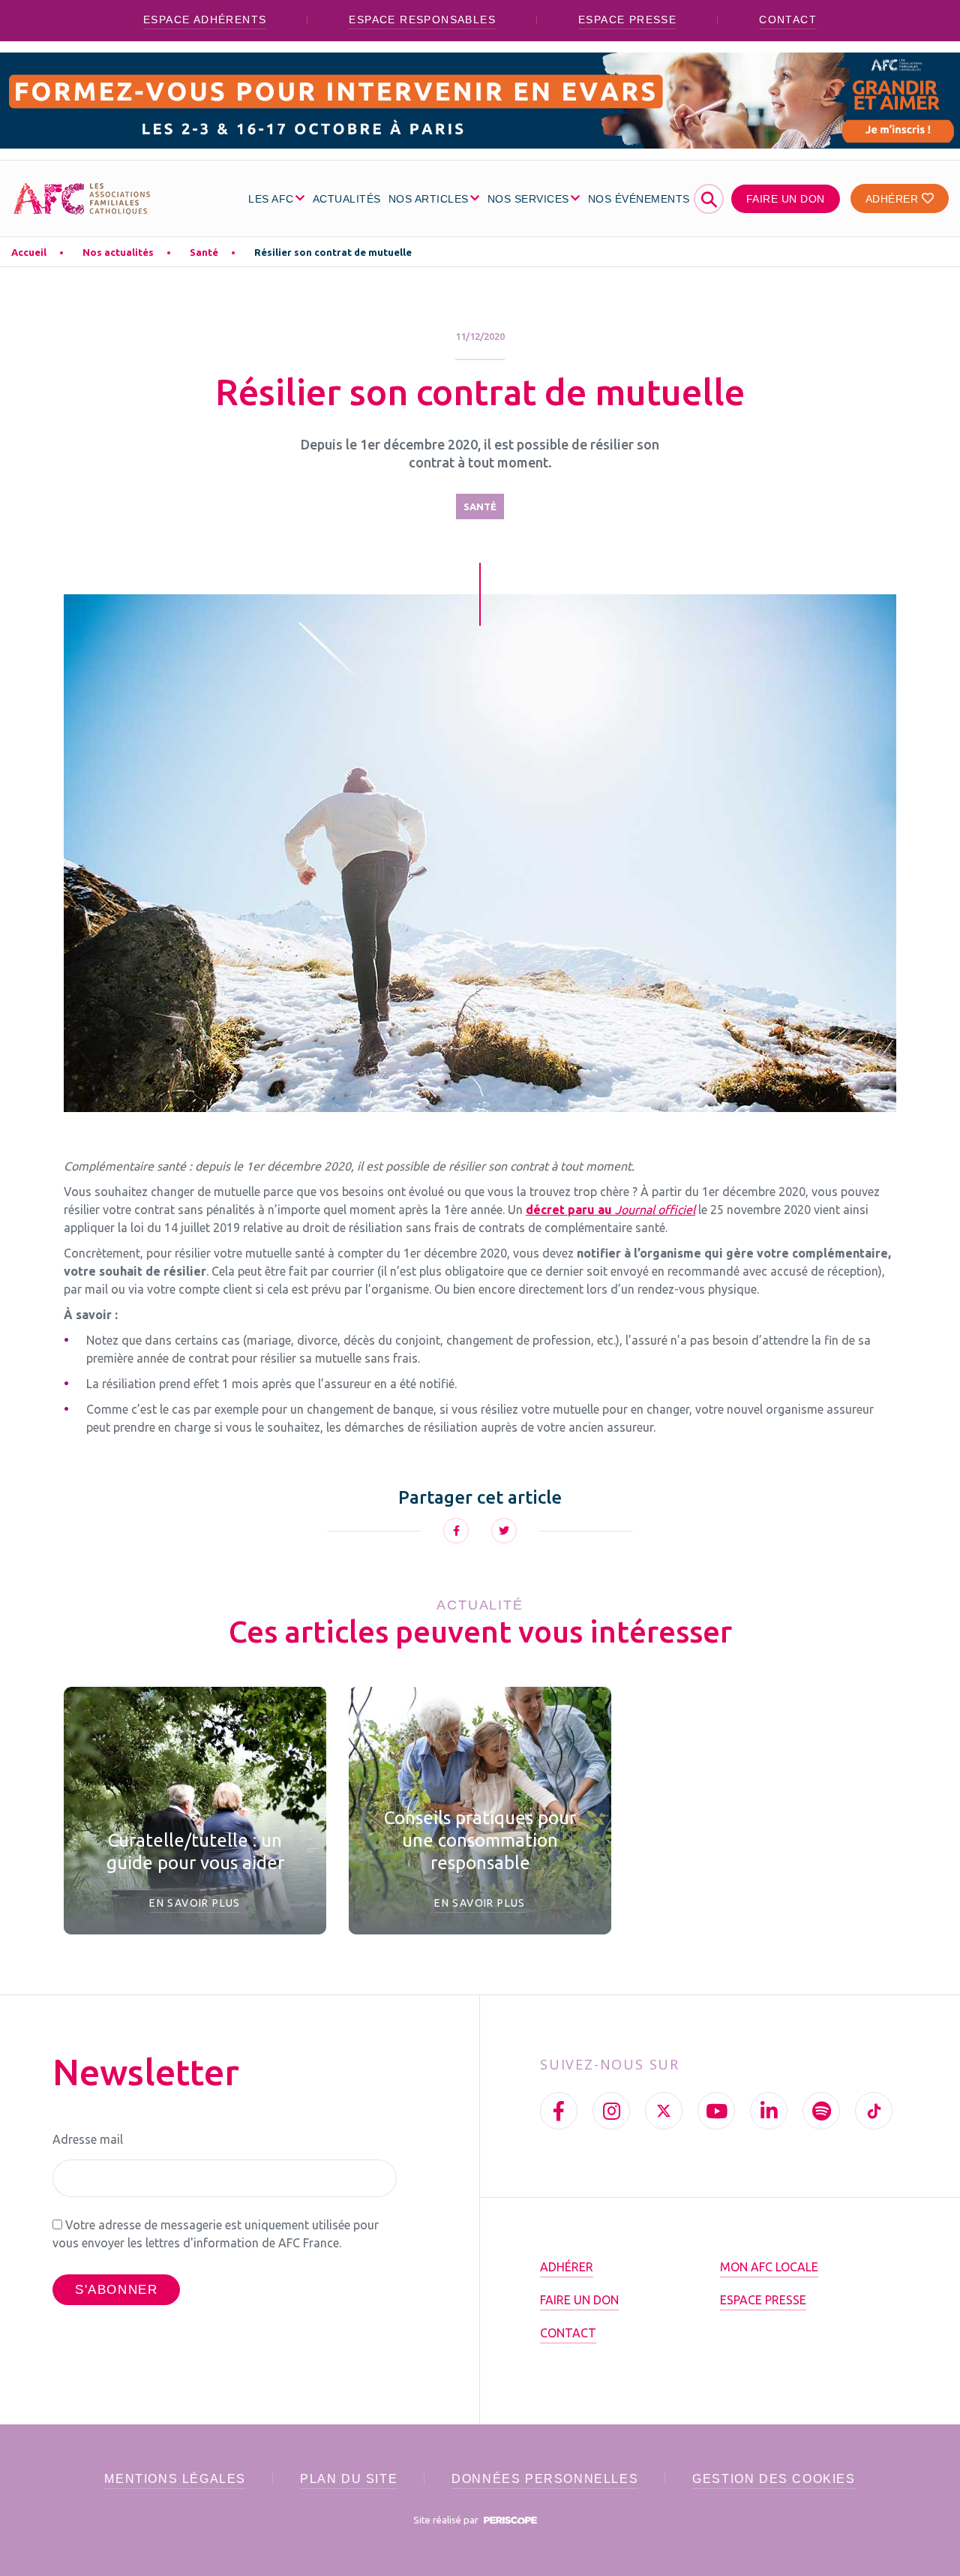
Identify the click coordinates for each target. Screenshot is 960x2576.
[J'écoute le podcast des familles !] (821, 2111)
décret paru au (610, 1210)
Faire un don (786, 199)
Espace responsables (422, 20)
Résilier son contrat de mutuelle (333, 252)
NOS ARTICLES (429, 199)
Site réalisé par (447, 2520)
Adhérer (894, 199)
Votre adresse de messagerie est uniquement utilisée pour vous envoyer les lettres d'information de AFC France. (216, 2234)
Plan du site (349, 2479)
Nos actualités (118, 252)
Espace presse (627, 20)
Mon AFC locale (769, 2267)
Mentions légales (175, 2479)
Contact (788, 20)
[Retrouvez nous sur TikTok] (874, 2111)
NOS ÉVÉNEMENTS (639, 199)
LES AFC (271, 199)
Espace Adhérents (205, 20)
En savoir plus (195, 1903)
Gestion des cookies (774, 2479)
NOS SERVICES (528, 199)
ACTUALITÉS (347, 199)
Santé (204, 252)
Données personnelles (545, 2479)
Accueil (29, 252)
